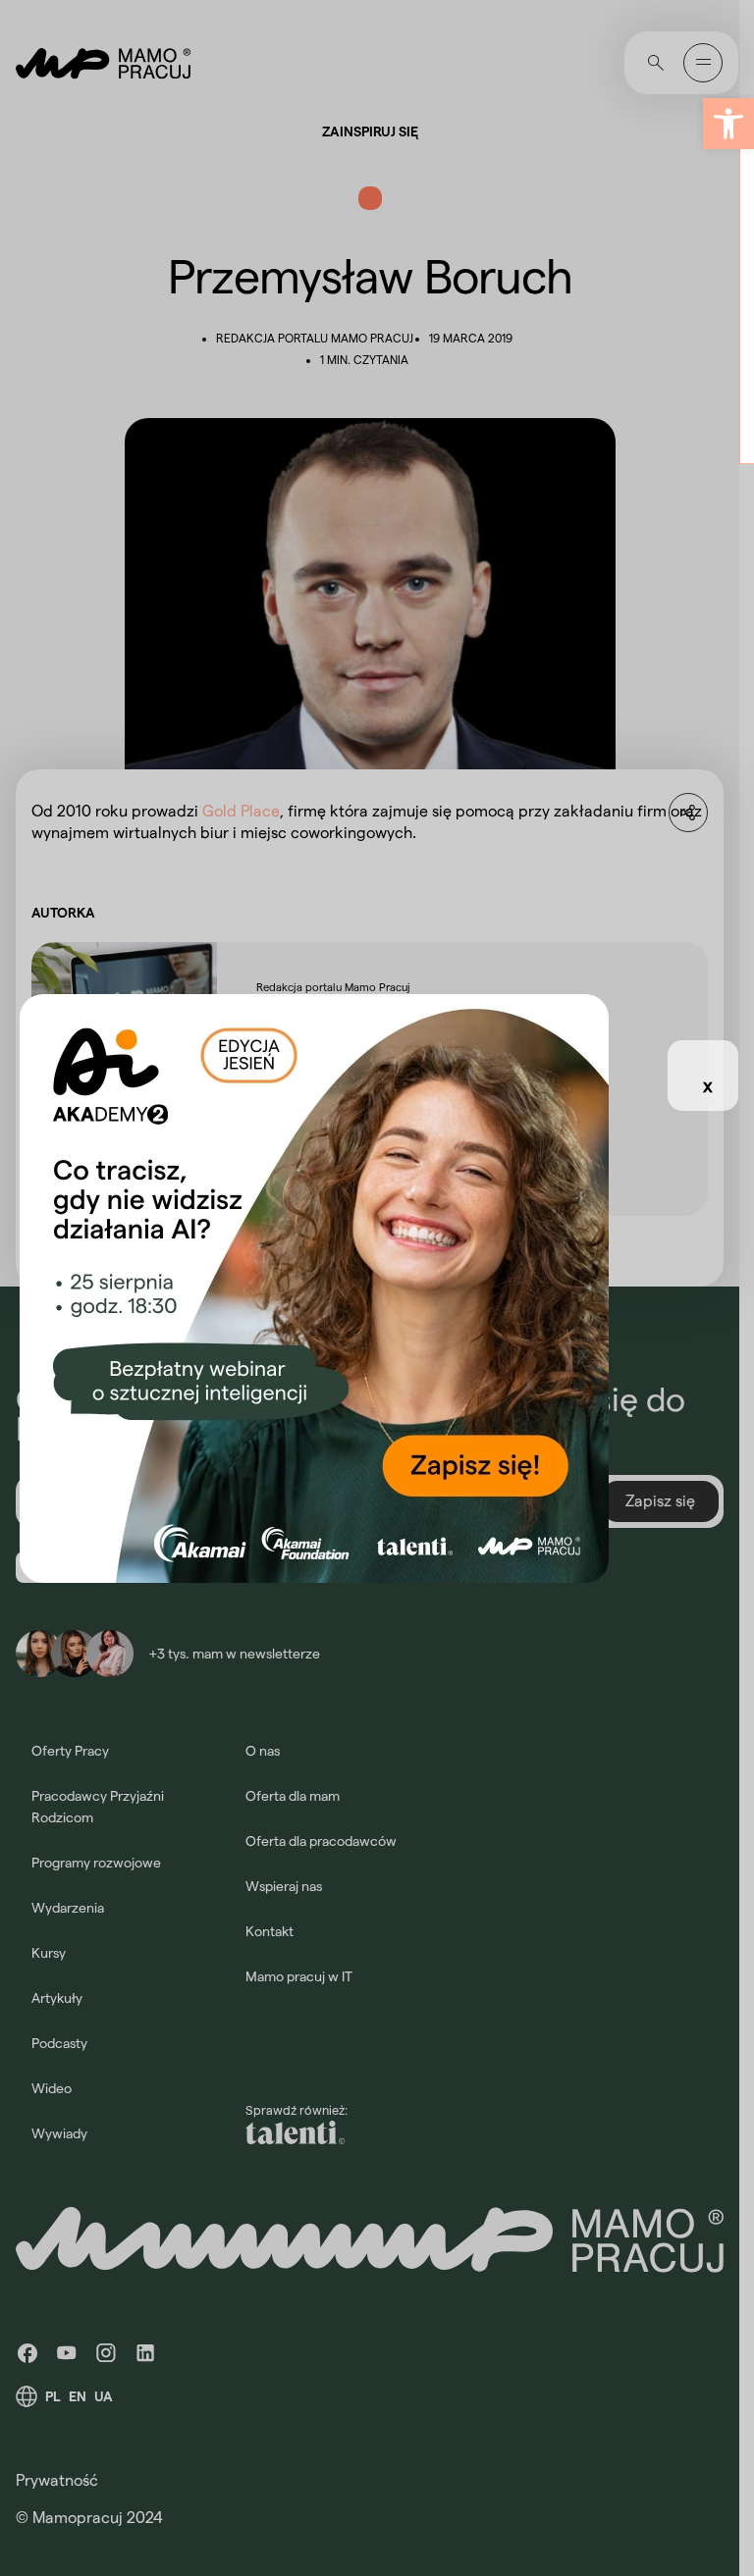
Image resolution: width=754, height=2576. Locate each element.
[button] (728, 124)
